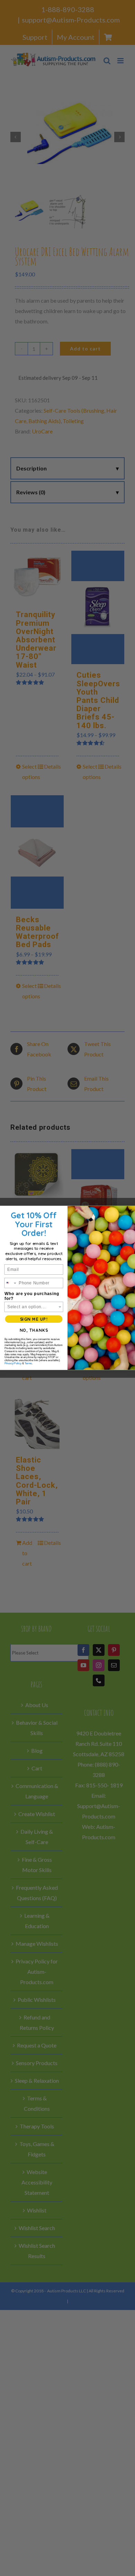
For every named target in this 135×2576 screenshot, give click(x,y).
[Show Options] (60, 1307)
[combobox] (11, 1283)
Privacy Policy (13, 1364)
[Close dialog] (130, 1211)
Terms (28, 1364)
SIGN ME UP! (34, 1319)
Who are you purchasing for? (32, 1296)
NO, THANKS (34, 1331)
